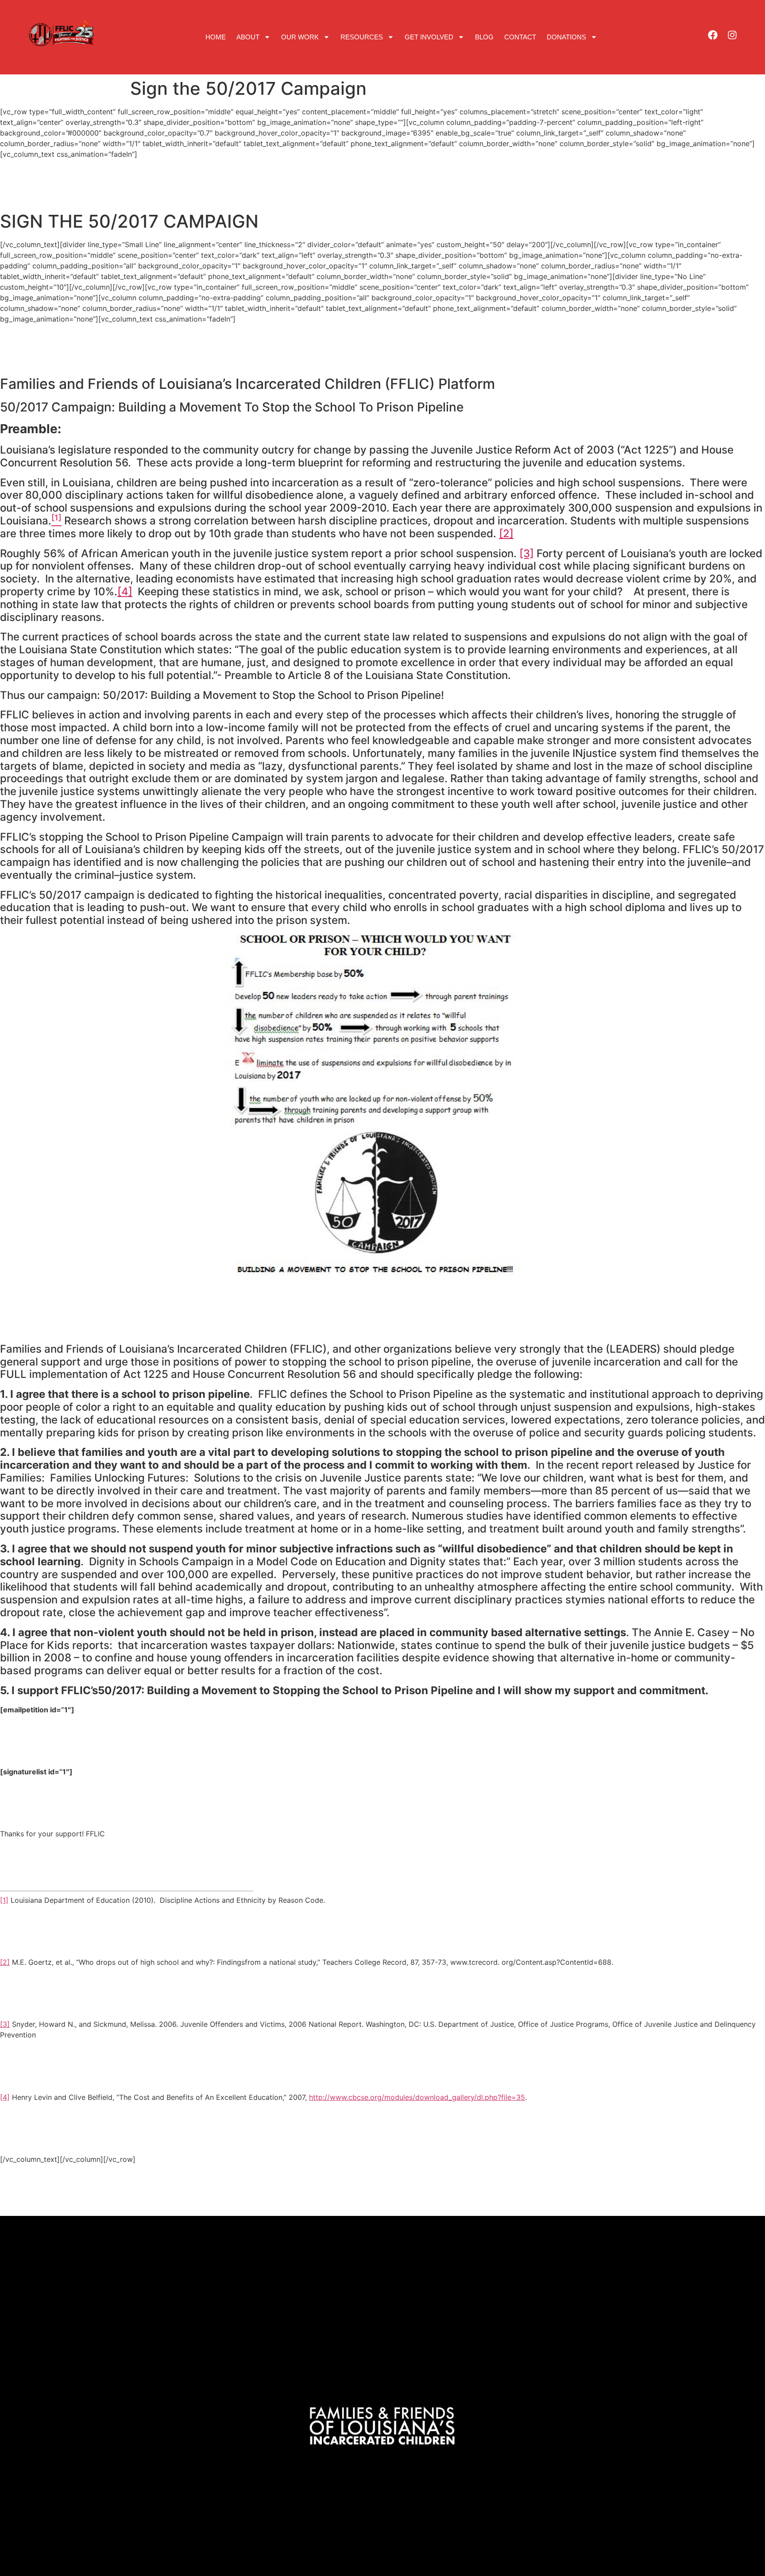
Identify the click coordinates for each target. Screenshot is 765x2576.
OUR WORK (300, 37)
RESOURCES (362, 37)
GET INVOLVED (429, 37)
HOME (216, 37)
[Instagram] (732, 35)
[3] (527, 553)
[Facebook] (713, 35)
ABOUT (248, 37)
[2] (506, 533)
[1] (4, 1900)
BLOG (484, 37)
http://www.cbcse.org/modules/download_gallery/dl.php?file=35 (417, 2097)
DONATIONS (566, 37)
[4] (125, 592)
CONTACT (520, 37)
